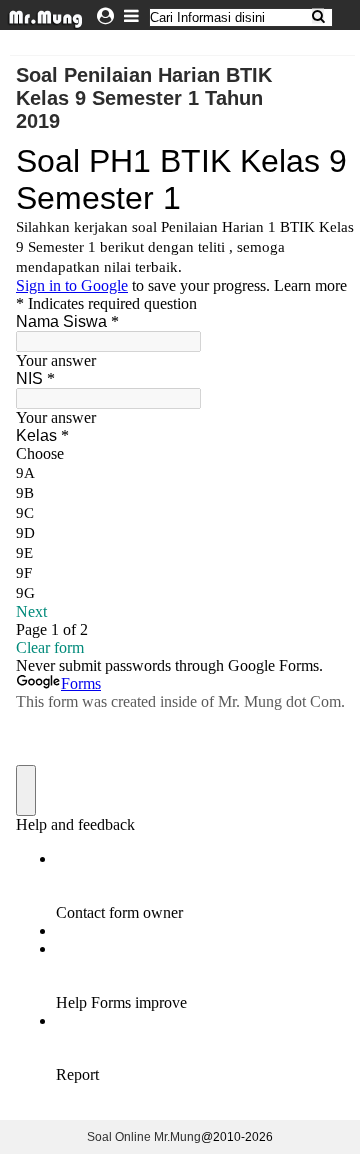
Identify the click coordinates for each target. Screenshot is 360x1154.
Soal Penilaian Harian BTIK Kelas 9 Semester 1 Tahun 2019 (144, 98)
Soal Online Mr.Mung (144, 1137)
